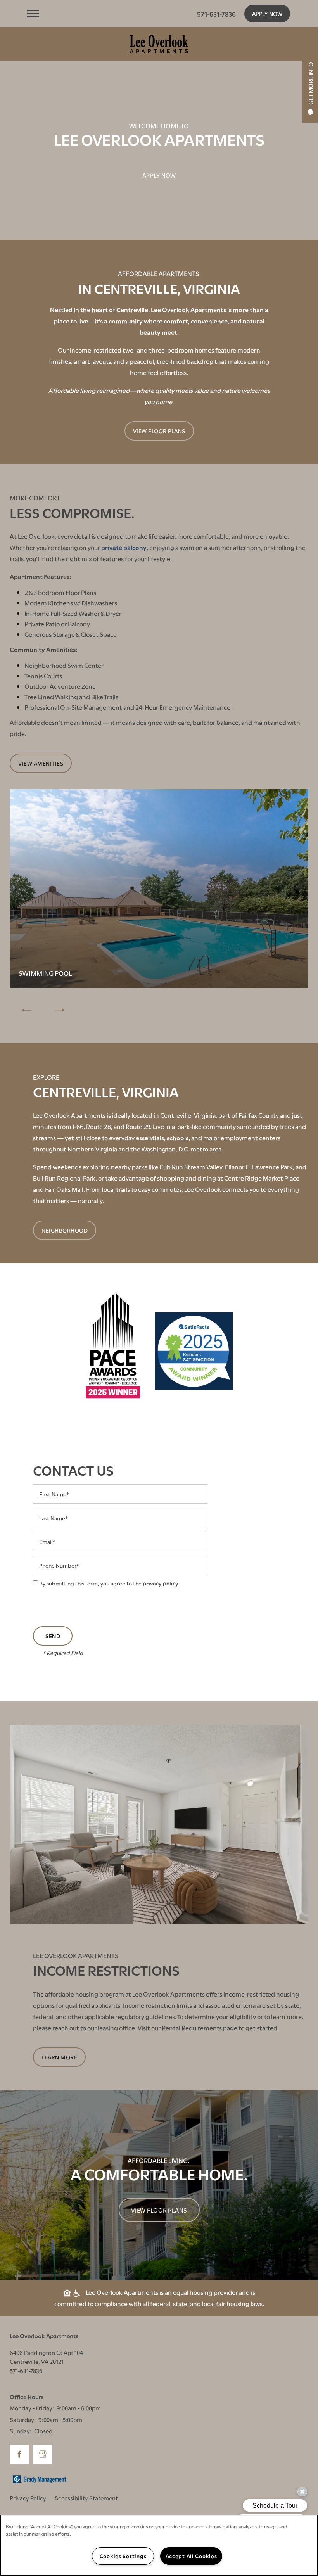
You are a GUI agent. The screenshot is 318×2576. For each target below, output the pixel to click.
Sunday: (21, 2431)
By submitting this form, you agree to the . (110, 1583)
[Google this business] (43, 2454)
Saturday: (23, 2419)
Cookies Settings (123, 2556)
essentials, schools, (163, 1137)
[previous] (26, 1010)
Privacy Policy (28, 2498)
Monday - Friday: (32, 2408)
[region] (159, 2545)
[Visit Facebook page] (19, 2454)
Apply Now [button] (159, 175)
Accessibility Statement (86, 2498)
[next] (60, 1010)
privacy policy (161, 1583)
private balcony (124, 547)
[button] (267, 14)
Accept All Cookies (191, 2556)
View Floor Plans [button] (159, 2210)
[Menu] (33, 14)
